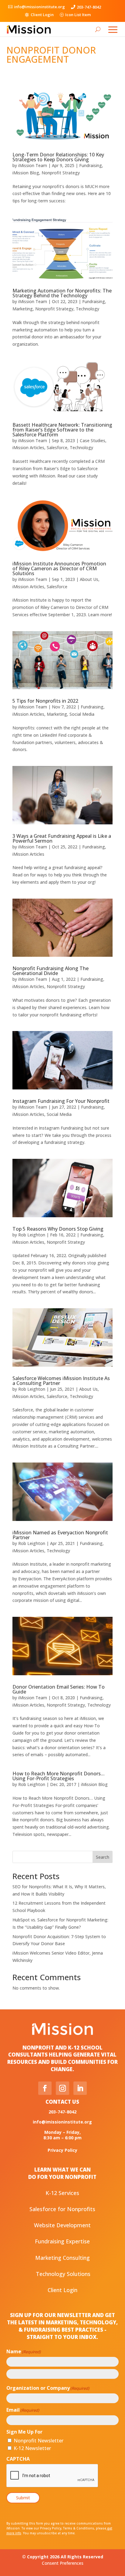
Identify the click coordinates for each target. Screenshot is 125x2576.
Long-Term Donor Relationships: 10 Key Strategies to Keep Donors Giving (58, 157)
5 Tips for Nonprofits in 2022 (45, 701)
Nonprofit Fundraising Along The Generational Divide (51, 971)
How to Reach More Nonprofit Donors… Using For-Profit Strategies (59, 1776)
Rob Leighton (32, 1235)
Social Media (82, 714)
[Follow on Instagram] (62, 2088)
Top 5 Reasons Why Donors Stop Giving (58, 1229)
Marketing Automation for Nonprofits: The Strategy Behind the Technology (62, 293)
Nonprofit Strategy (61, 173)
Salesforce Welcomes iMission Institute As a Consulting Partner (61, 1381)
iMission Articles (28, 447)
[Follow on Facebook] (45, 2088)
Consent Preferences (63, 2563)
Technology (88, 309)
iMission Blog (26, 173)
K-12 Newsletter (32, 2448)
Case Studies (93, 440)
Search (103, 1857)
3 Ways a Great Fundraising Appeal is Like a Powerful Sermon (62, 838)
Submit (23, 2498)
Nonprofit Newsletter (39, 2441)
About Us (89, 579)
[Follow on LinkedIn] (80, 2088)
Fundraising (91, 165)
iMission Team (33, 165)
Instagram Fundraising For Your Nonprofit (61, 1101)
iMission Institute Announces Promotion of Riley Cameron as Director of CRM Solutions (59, 568)
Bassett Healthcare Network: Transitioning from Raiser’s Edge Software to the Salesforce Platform (62, 430)
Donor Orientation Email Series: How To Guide (59, 1689)
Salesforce (57, 447)
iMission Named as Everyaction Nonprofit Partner (60, 1535)
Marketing (23, 309)
